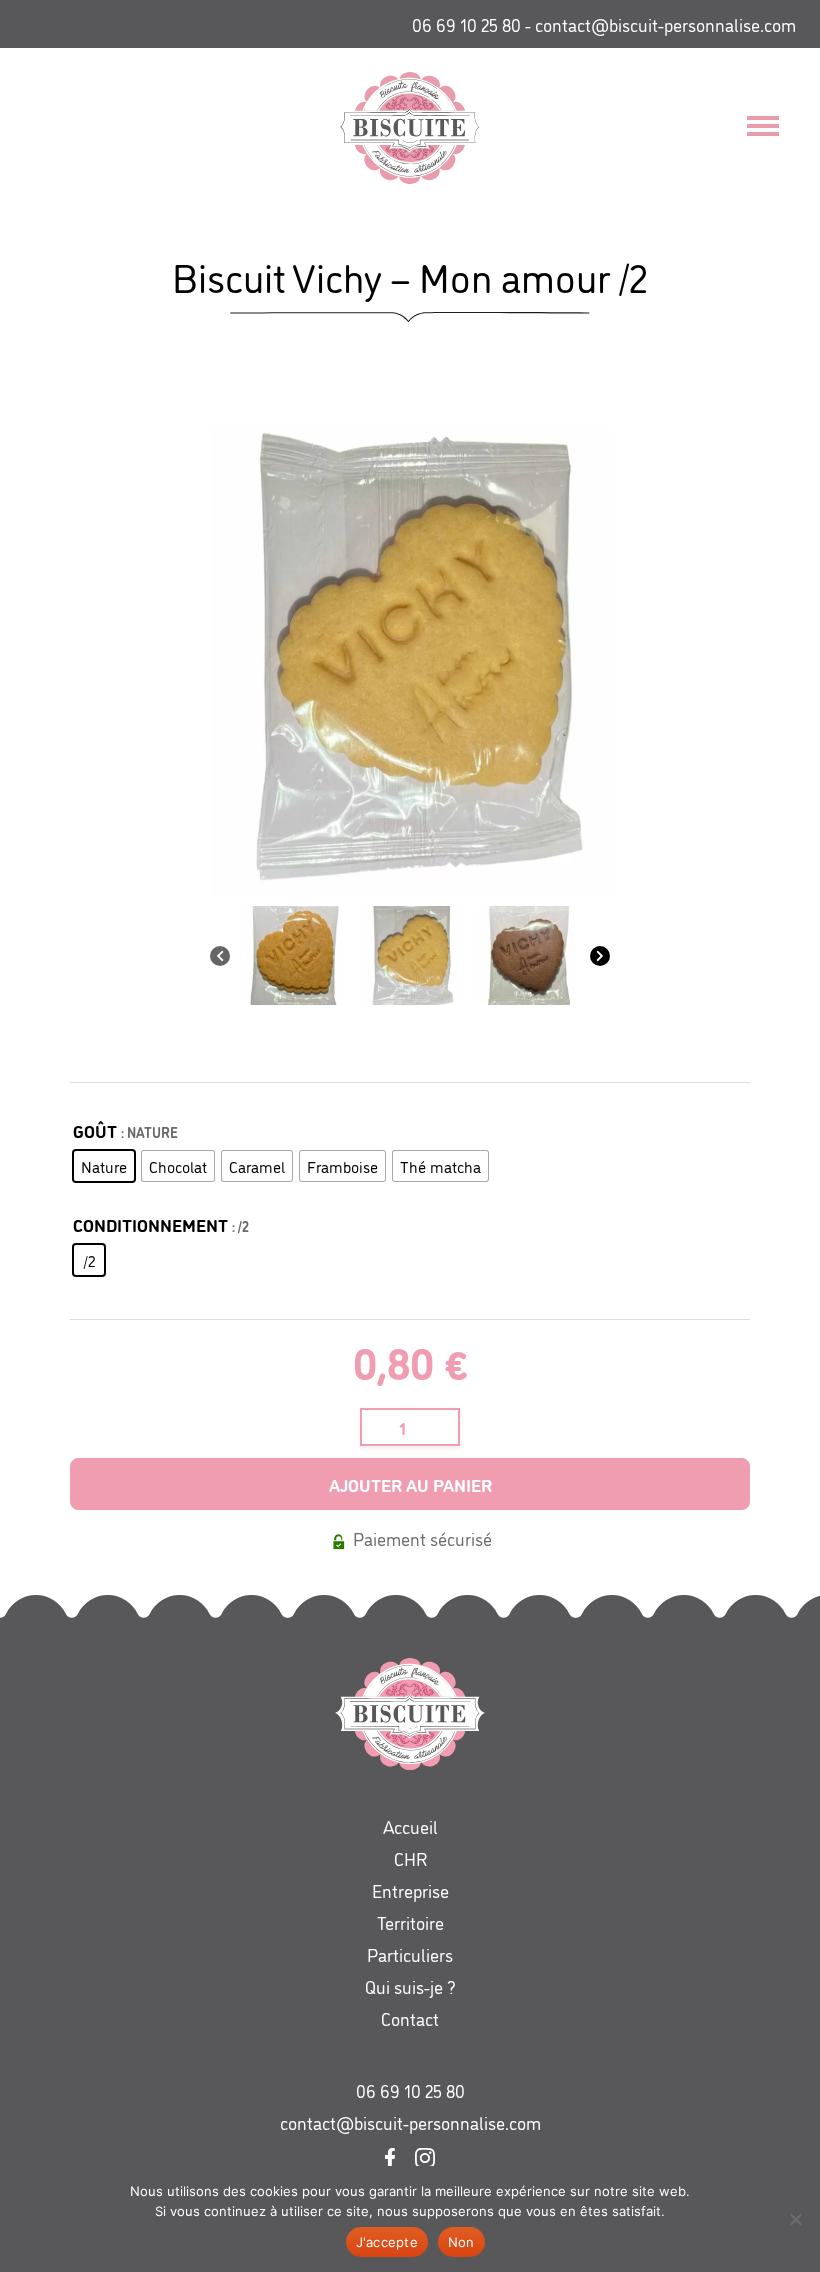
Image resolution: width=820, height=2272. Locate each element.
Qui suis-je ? (410, 1986)
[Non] (795, 2219)
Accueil (410, 1826)
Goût (95, 1130)
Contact (410, 2018)
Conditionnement (150, 1224)
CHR (410, 1858)
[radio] (104, 1166)
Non (461, 2242)
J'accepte (387, 2242)
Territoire (410, 1922)
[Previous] (220, 956)
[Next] (600, 956)
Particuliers (410, 1954)
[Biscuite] (394, 128)
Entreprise (410, 1890)
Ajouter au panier (410, 1484)
